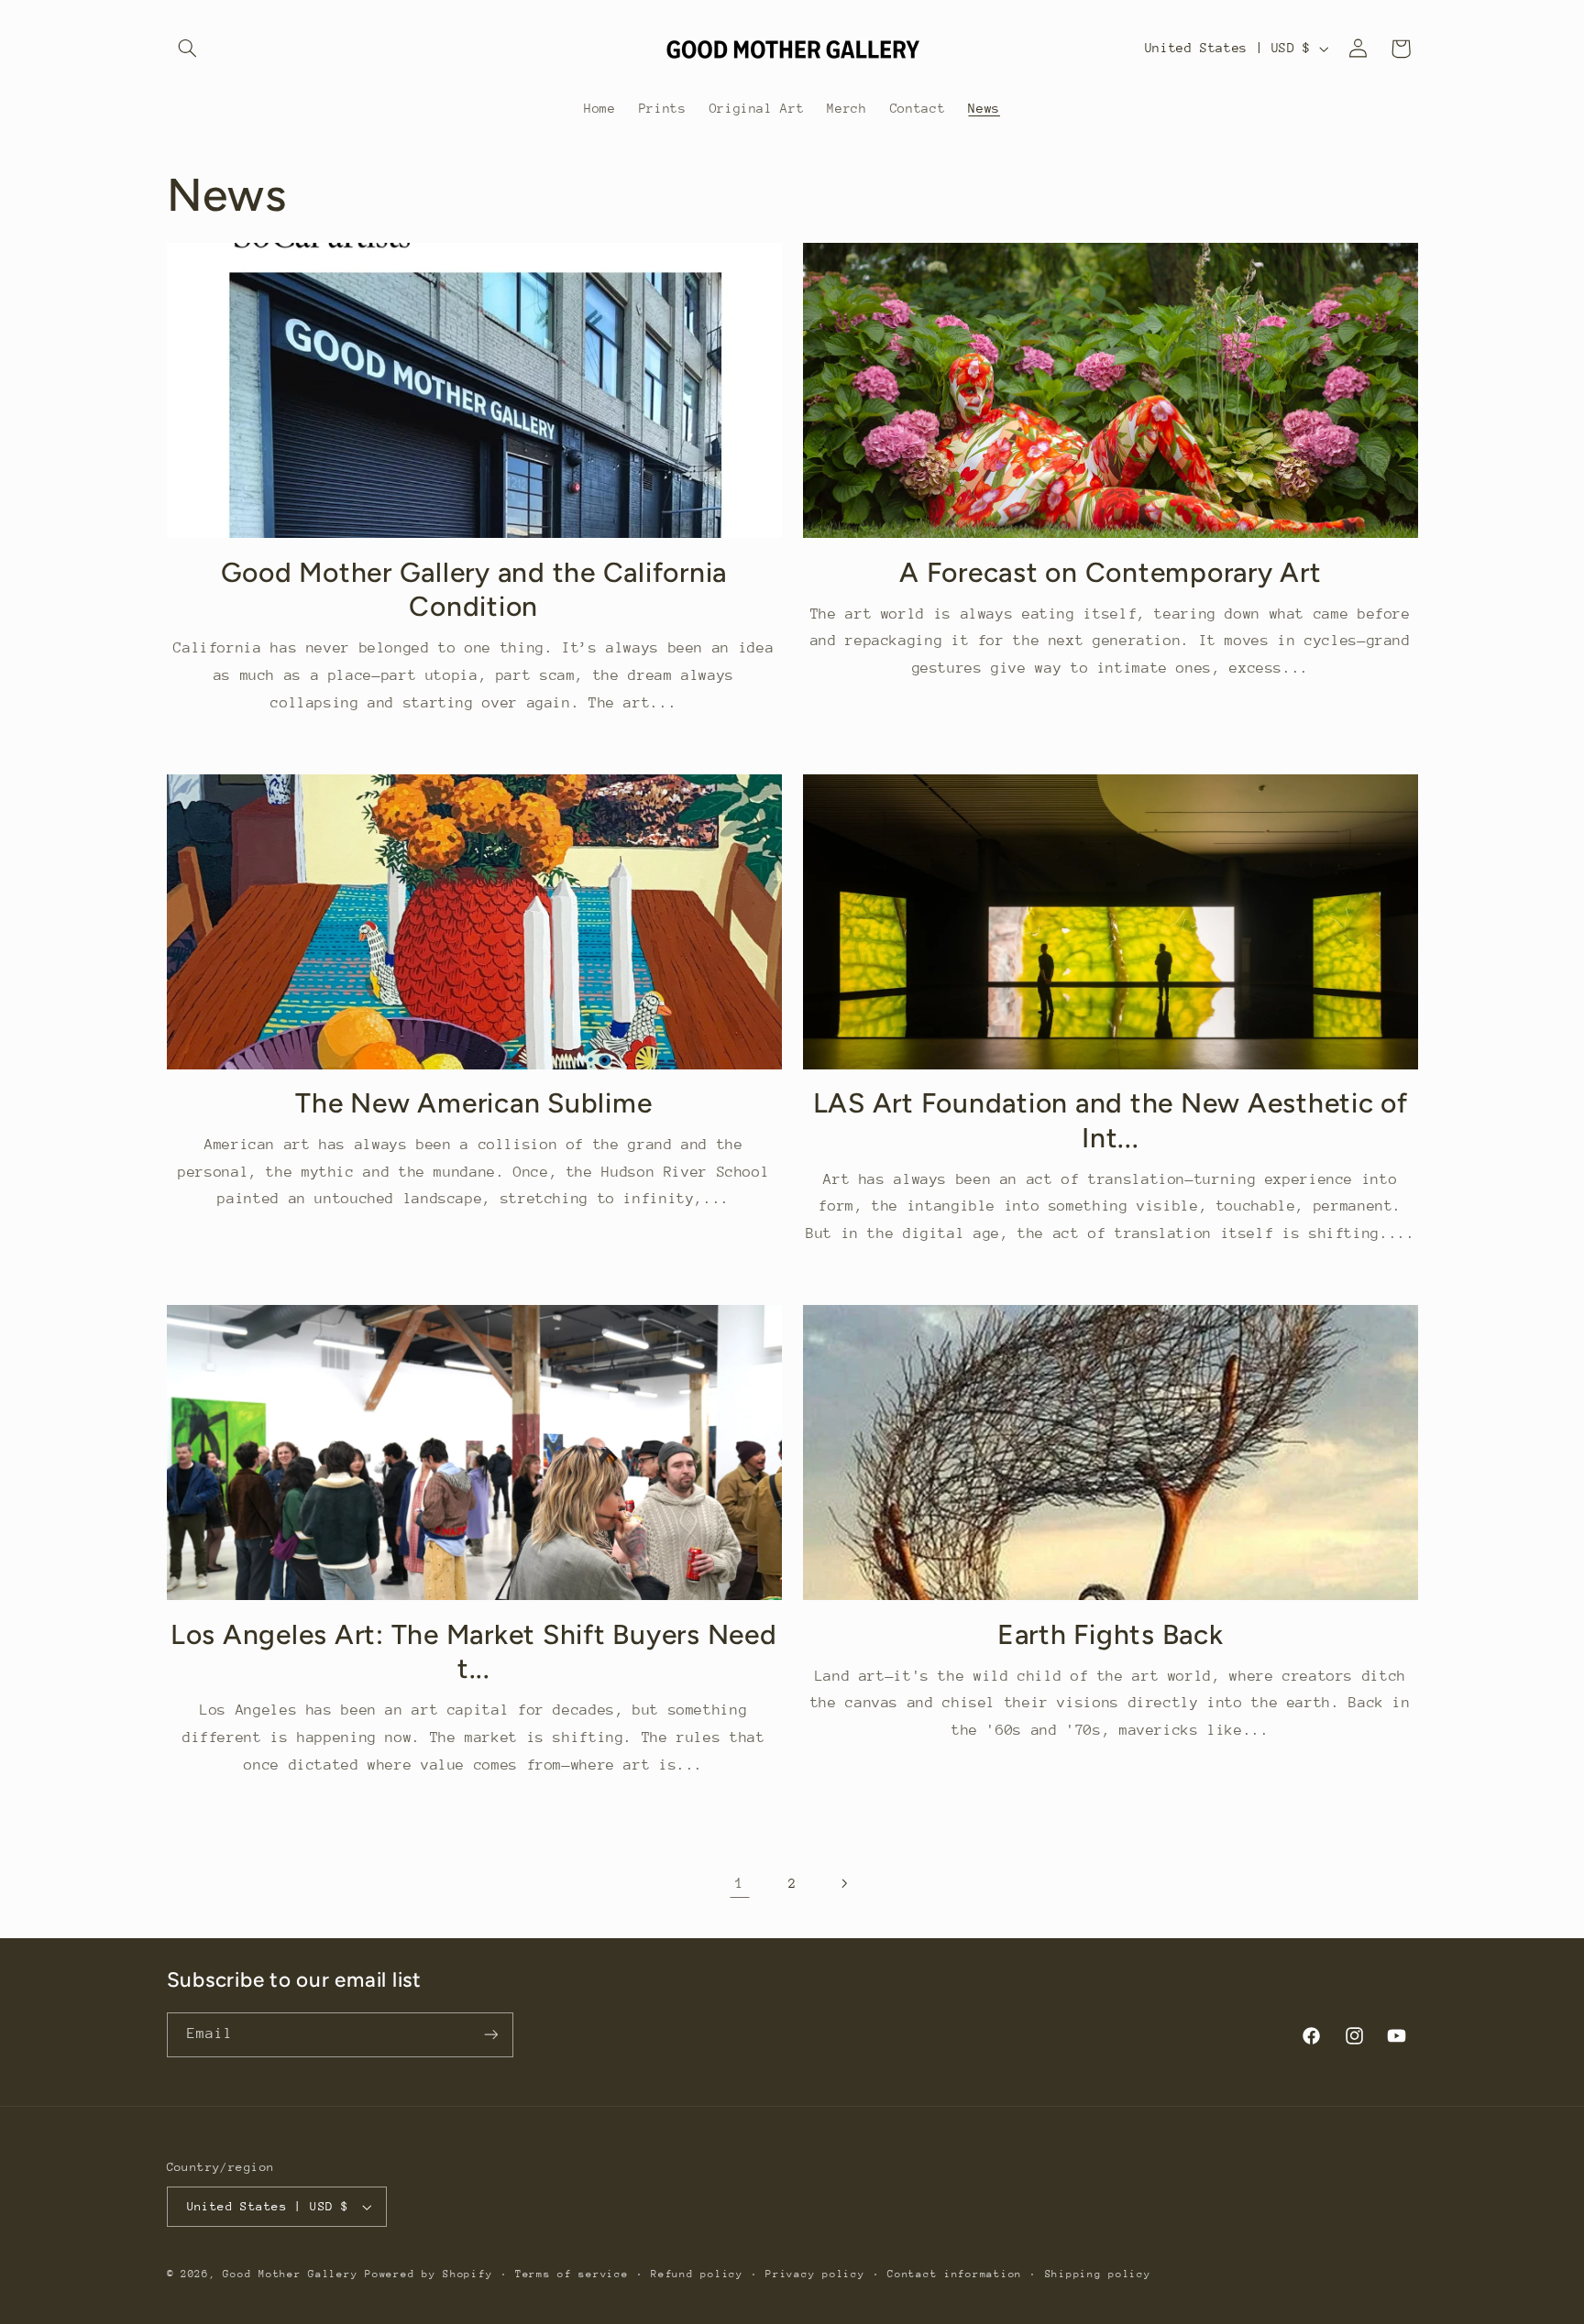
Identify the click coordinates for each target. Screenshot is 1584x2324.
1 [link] (740, 1883)
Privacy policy (815, 2274)
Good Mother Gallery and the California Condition (474, 590)
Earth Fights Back (1111, 1634)
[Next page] (844, 1883)
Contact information (955, 2274)
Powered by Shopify (429, 2274)
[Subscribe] (490, 2035)
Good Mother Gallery (290, 2274)
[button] (188, 49)
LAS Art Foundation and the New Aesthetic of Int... (1111, 1120)
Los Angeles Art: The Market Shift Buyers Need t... (474, 1652)
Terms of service (572, 2274)
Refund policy (697, 2274)
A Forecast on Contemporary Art (1111, 572)
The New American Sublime (473, 1103)
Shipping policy (1098, 2274)
